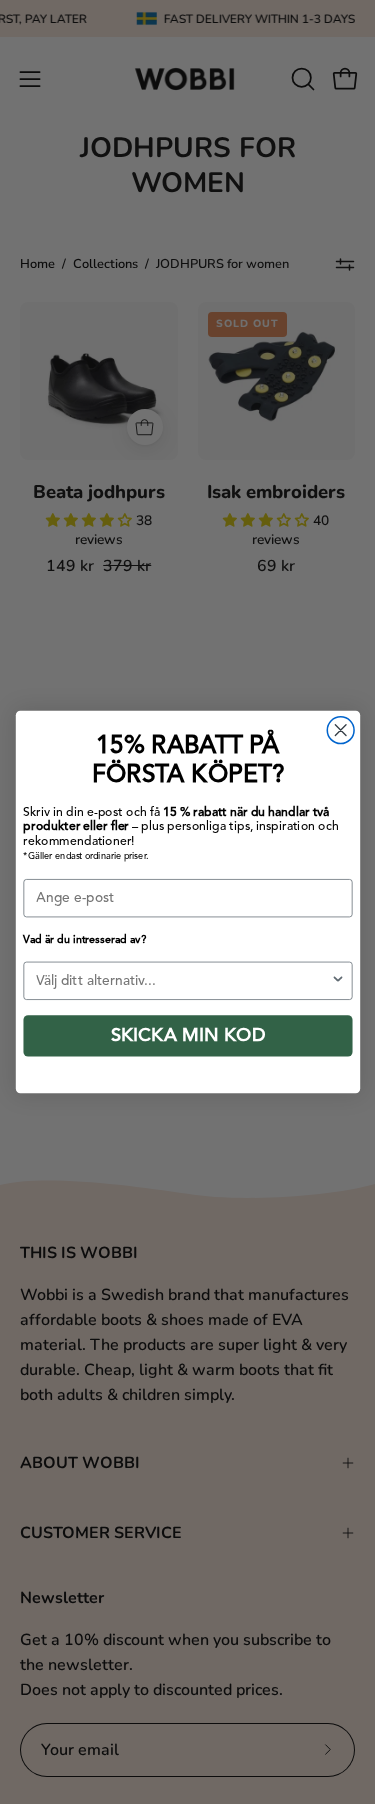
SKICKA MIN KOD (187, 1036)
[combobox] (183, 980)
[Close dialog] (340, 730)
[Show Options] (337, 980)
